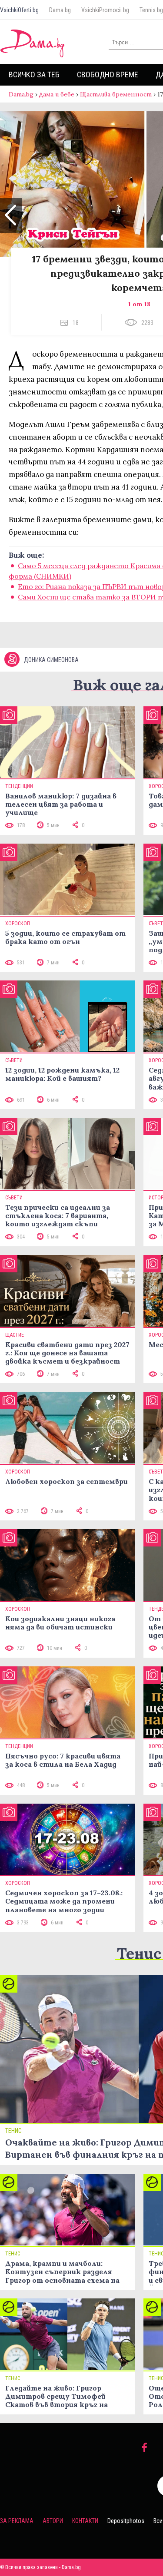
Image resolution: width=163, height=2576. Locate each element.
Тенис (139, 1953)
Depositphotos (126, 2521)
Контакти (85, 2521)
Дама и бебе (57, 94)
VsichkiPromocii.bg (105, 10)
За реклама (17, 2521)
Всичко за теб (34, 74)
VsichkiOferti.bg (19, 10)
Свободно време (108, 74)
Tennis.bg (151, 10)
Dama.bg (60, 10)
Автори (53, 2521)
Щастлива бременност (116, 94)
